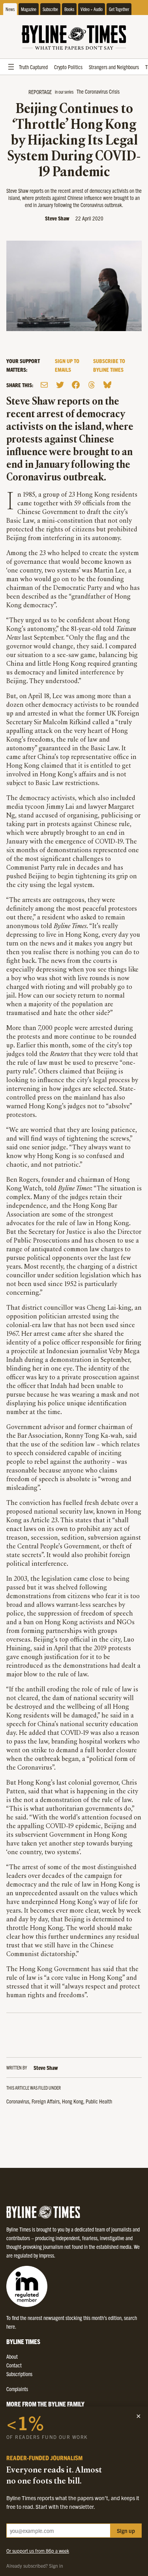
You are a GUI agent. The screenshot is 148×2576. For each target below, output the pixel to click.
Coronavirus (18, 2101)
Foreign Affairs (46, 2101)
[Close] (139, 2416)
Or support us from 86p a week (38, 2551)
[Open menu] (11, 67)
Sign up (126, 2531)
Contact (14, 2365)
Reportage (40, 92)
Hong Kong (73, 2101)
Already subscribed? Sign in (35, 2566)
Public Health (99, 2101)
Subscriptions (19, 2374)
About (12, 2356)
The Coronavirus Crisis (98, 91)
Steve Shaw (57, 218)
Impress (47, 2255)
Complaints (17, 2389)
